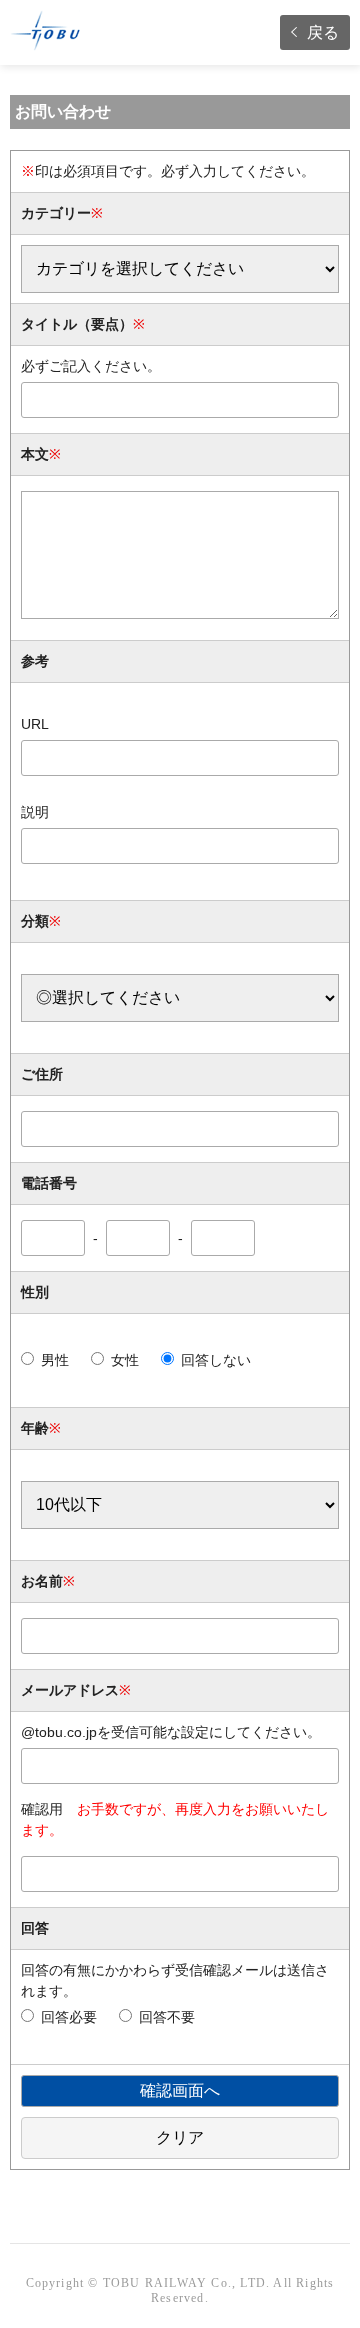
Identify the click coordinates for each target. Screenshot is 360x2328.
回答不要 (167, 2017)
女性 (125, 1360)
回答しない (216, 1360)
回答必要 (69, 2017)
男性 (55, 1360)
